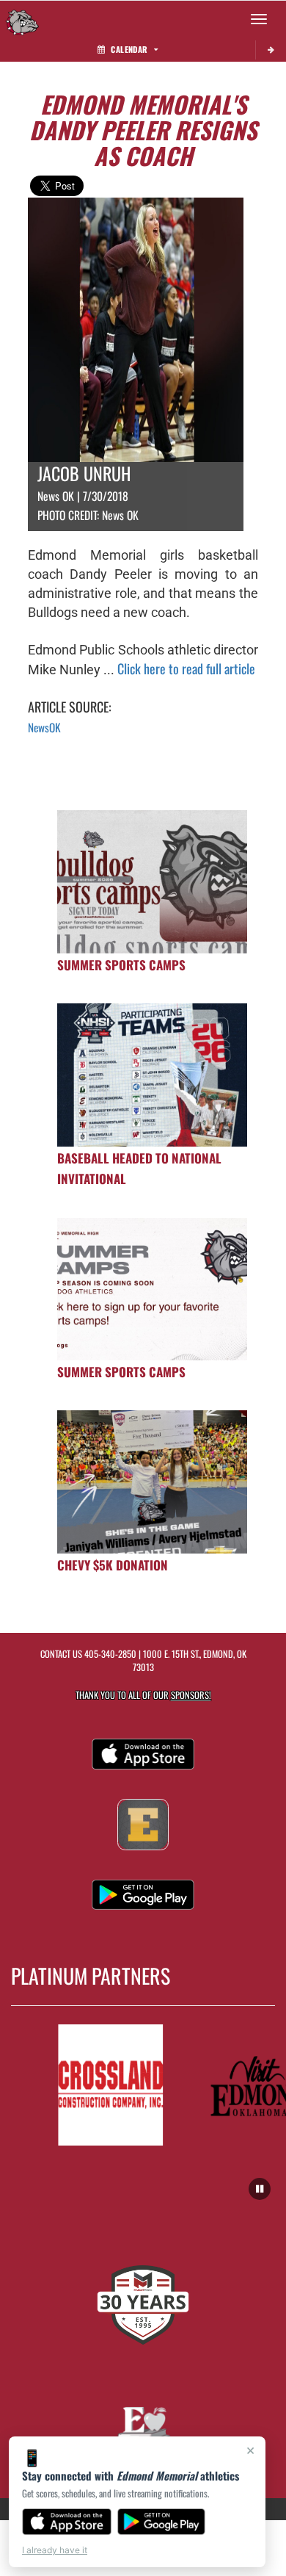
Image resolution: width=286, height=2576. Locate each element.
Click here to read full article (186, 668)
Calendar (129, 49)
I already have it (55, 2550)
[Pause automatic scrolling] (260, 2189)
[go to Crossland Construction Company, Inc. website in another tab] (102, 2085)
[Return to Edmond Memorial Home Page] (22, 19)
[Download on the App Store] (67, 2522)
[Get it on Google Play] (162, 2522)
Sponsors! (191, 1695)
